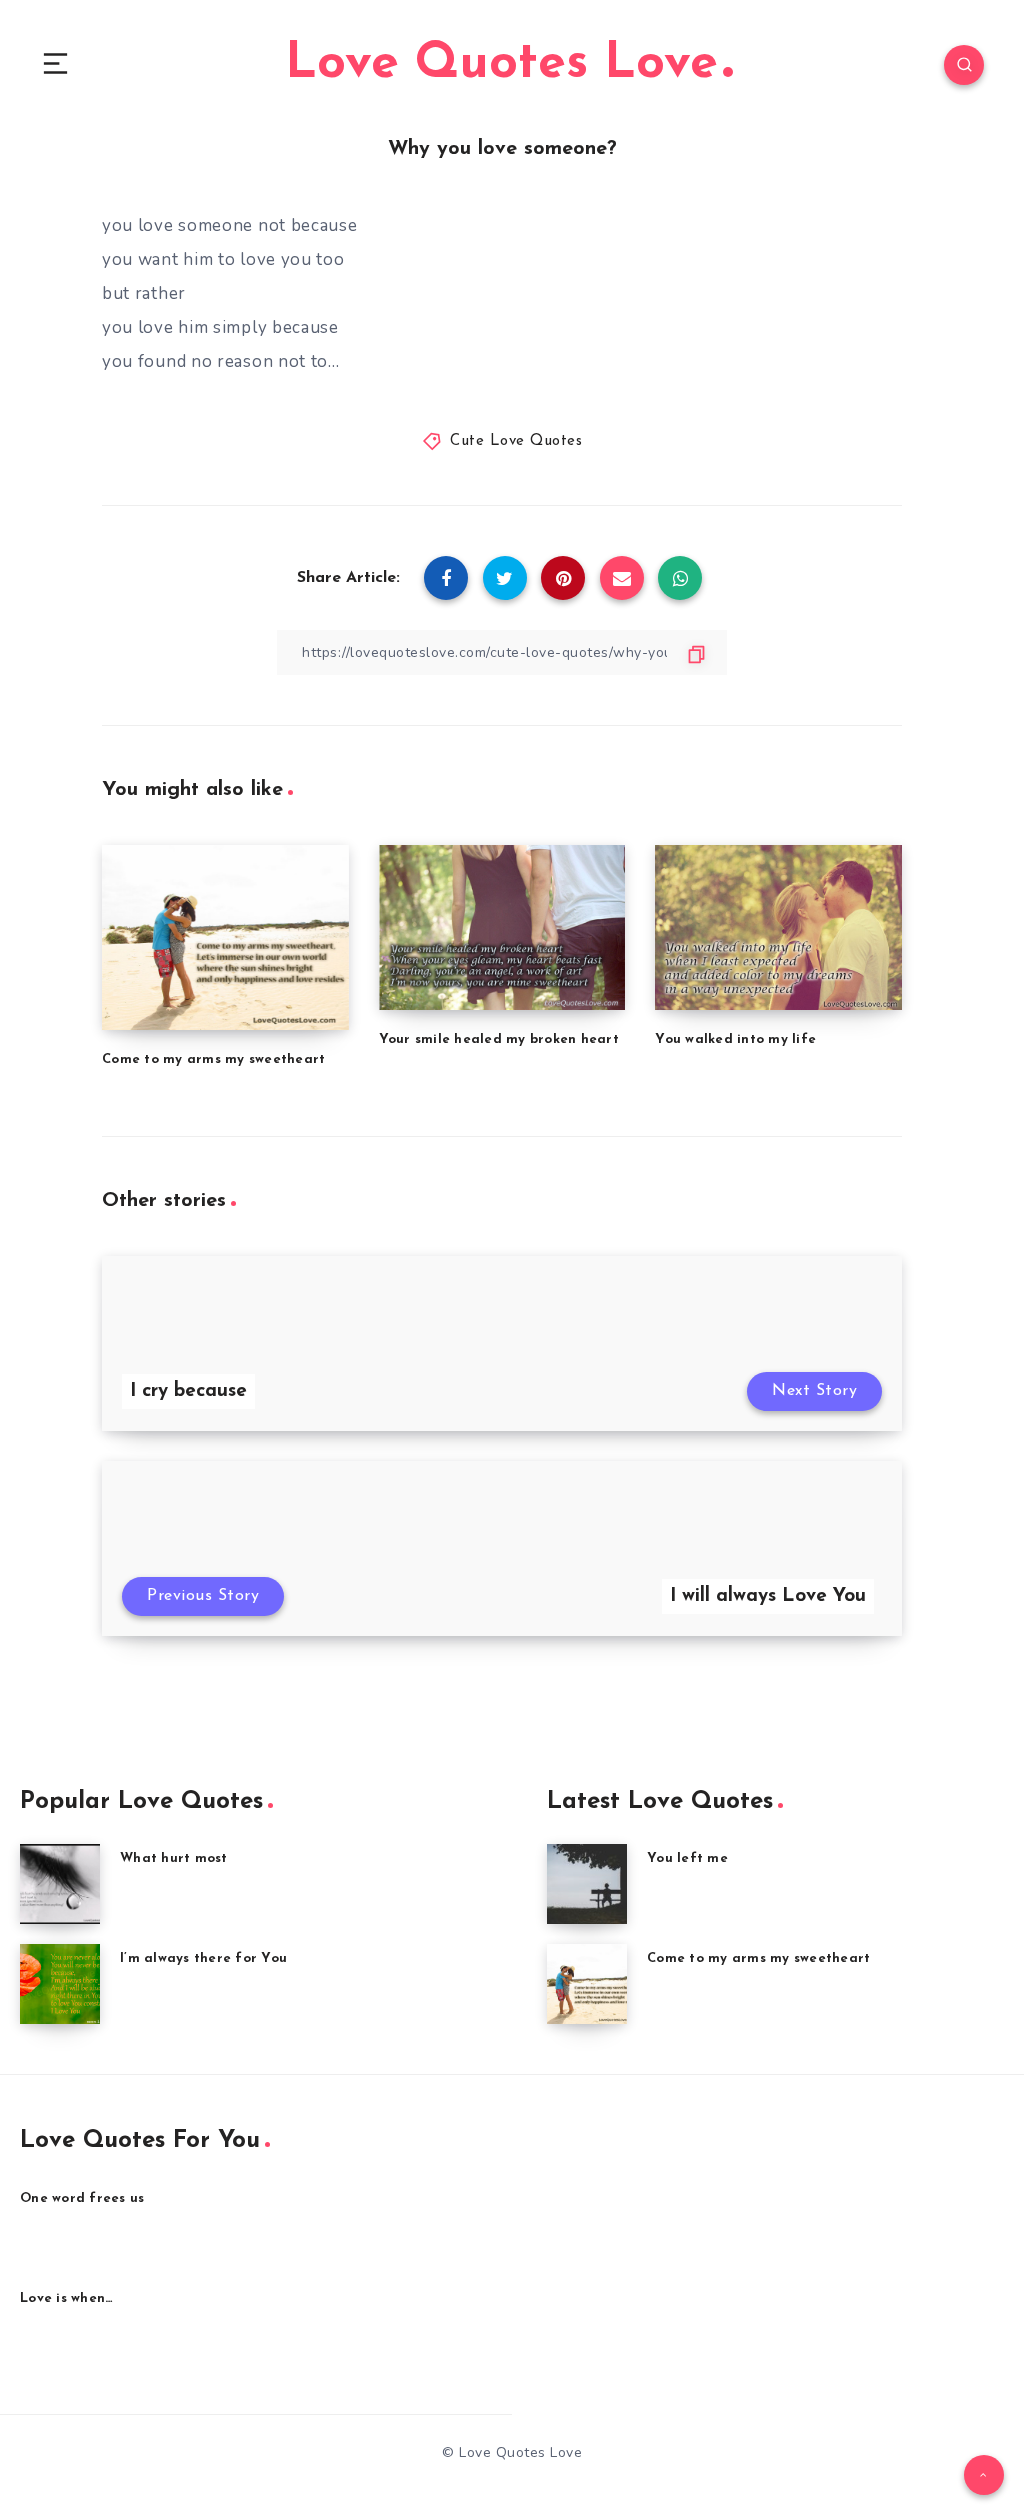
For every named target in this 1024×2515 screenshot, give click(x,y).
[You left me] (587, 1884)
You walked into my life (735, 1039)
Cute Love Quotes (516, 441)
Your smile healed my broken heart (499, 1039)
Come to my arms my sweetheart (213, 1059)
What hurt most (174, 1858)
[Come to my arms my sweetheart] (587, 1984)
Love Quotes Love (501, 64)
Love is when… (66, 2298)
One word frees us (82, 2198)
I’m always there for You (203, 1958)
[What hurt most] (60, 1884)
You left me (687, 1858)
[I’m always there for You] (60, 1984)
